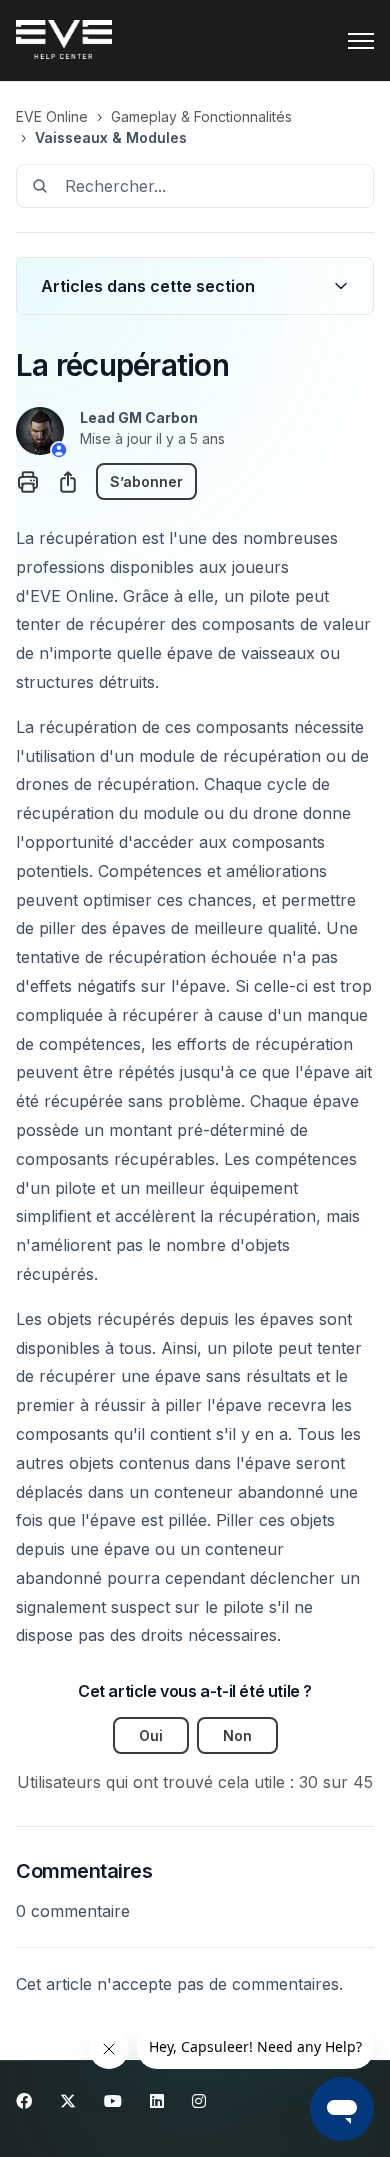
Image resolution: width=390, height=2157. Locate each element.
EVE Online (52, 116)
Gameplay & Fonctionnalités (201, 116)
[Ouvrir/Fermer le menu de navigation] (361, 41)
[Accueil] (64, 41)
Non (237, 1735)
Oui (151, 1735)
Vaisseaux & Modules (111, 137)
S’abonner (146, 481)
